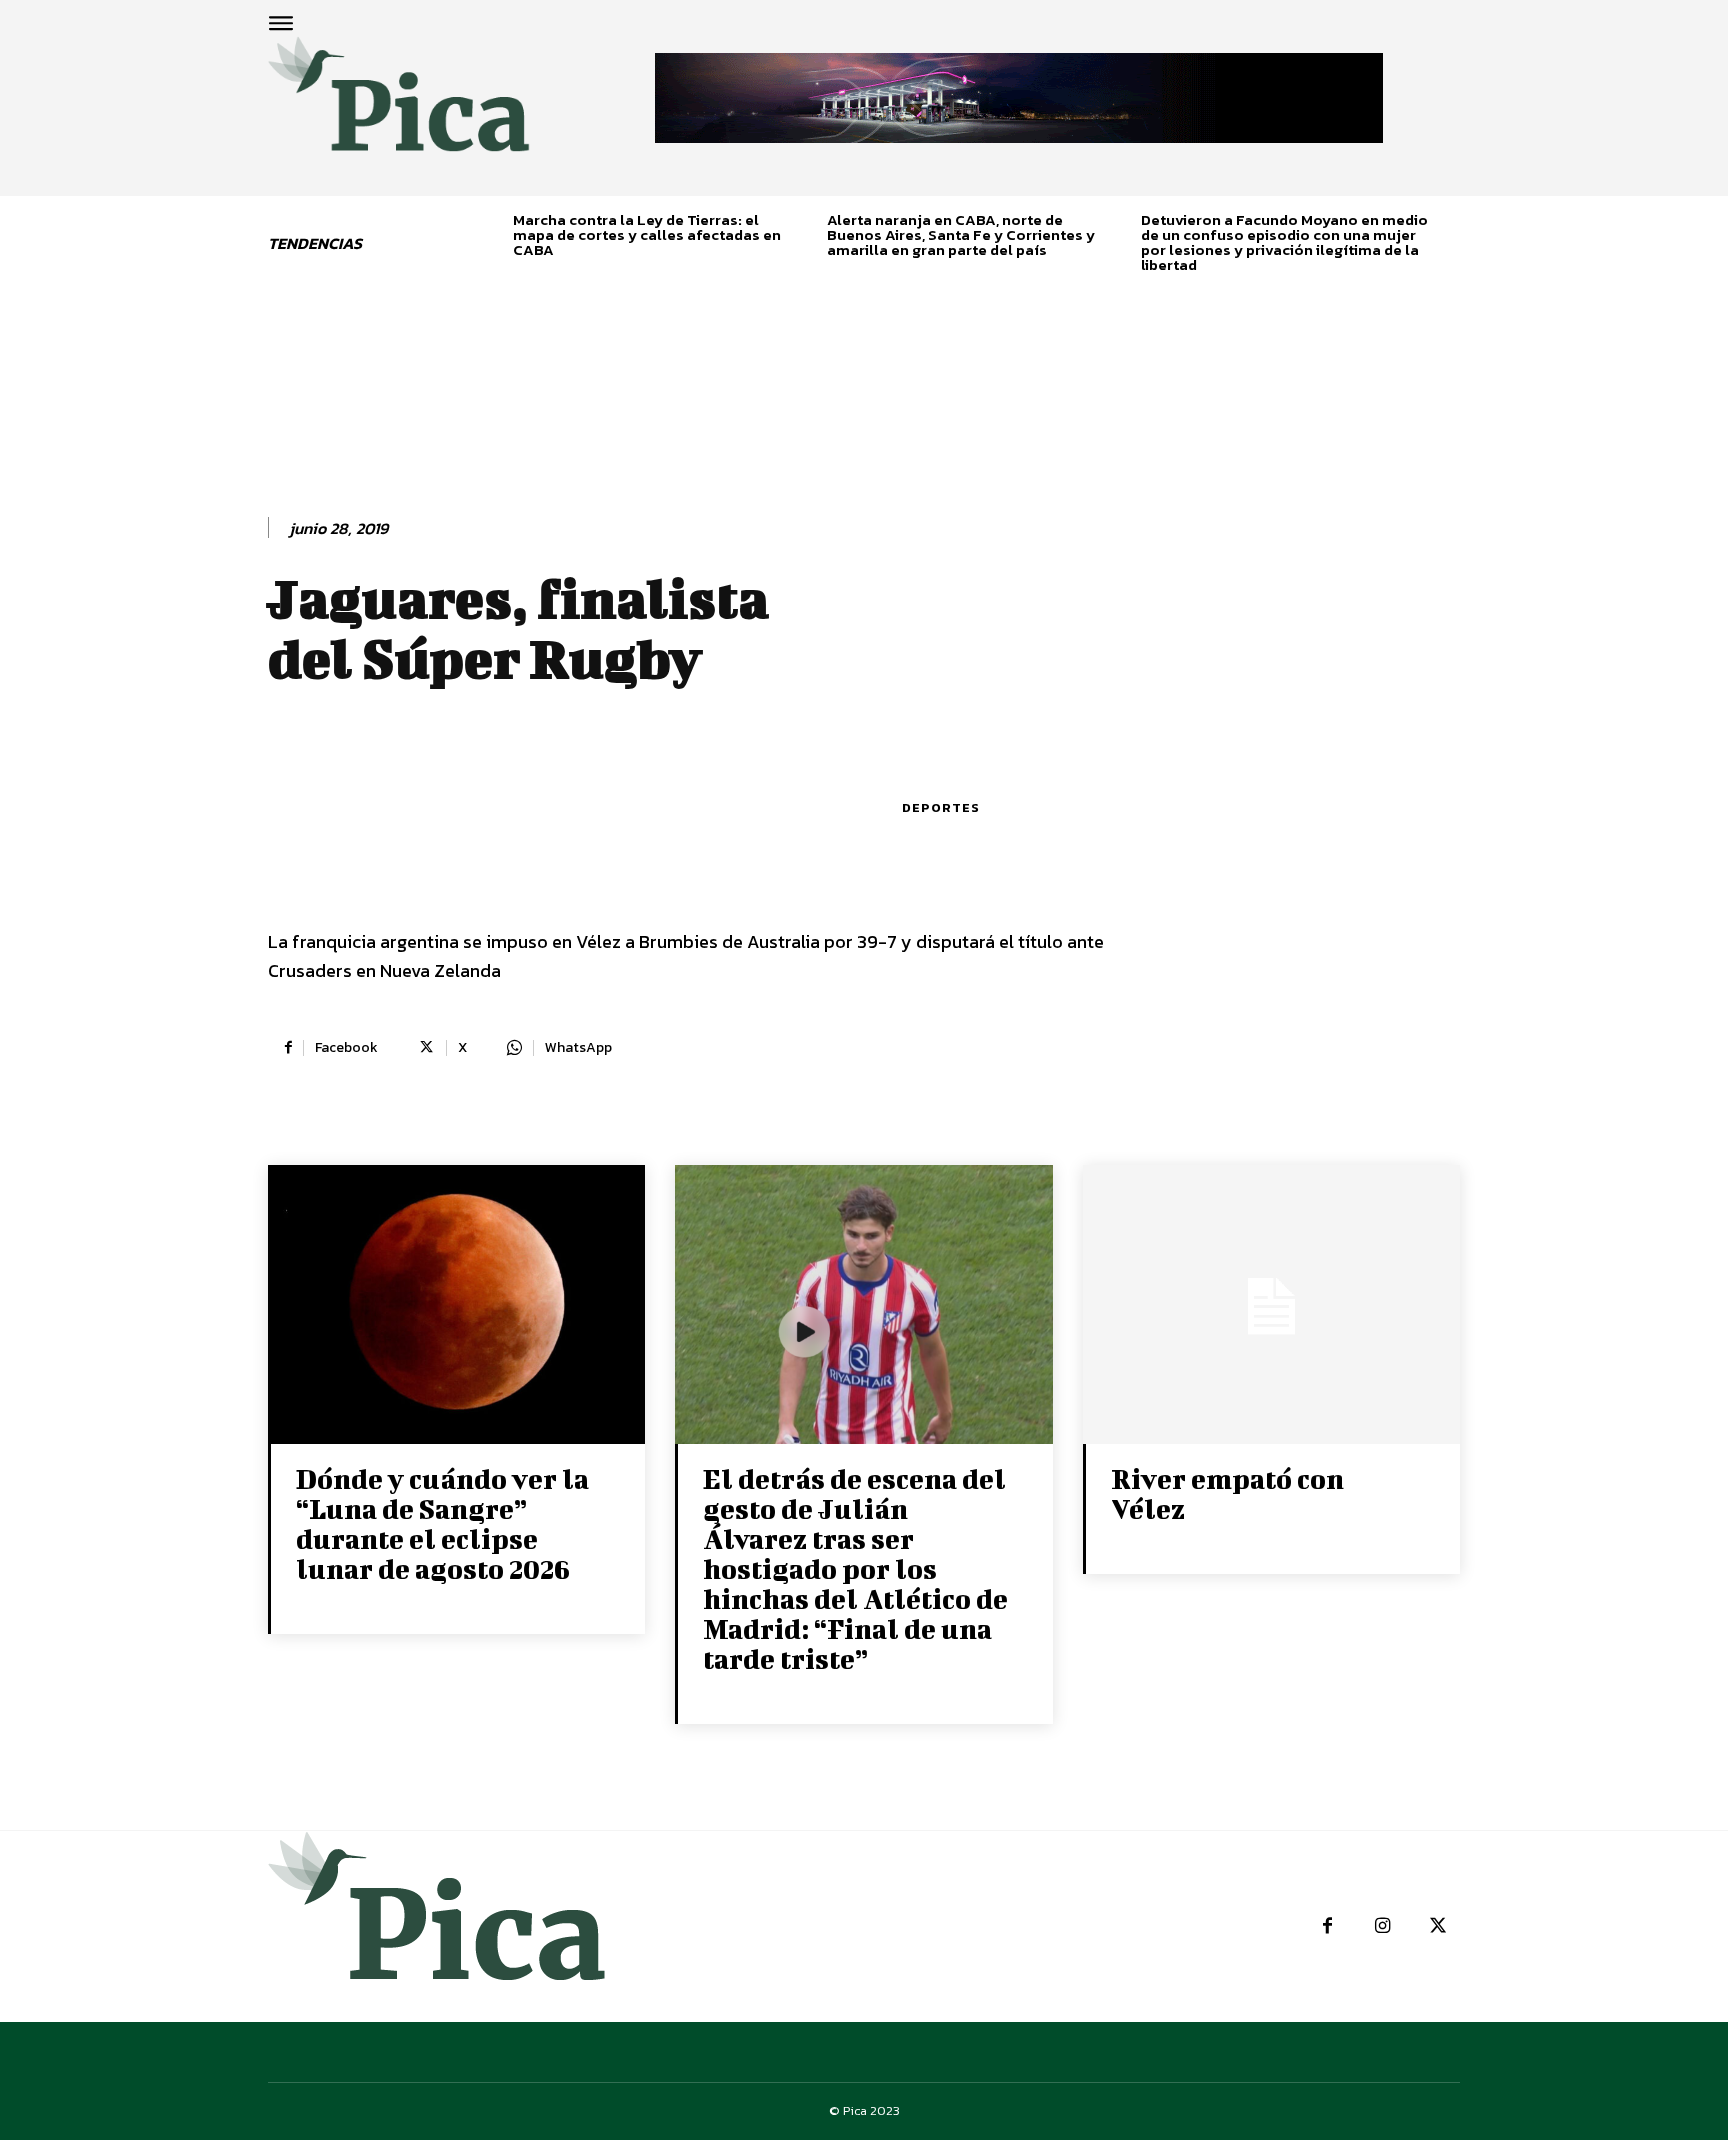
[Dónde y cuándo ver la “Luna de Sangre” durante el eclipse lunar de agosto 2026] (456, 1306)
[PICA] (399, 106)
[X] (1437, 1926)
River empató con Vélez (1227, 1493)
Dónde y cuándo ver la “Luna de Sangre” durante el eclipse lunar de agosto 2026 (442, 1523)
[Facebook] (1327, 1926)
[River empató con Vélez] (1271, 1306)
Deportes (941, 807)
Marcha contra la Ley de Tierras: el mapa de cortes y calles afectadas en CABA (647, 234)
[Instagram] (1382, 1926)
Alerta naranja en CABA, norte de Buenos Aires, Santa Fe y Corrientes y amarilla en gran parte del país (961, 234)
